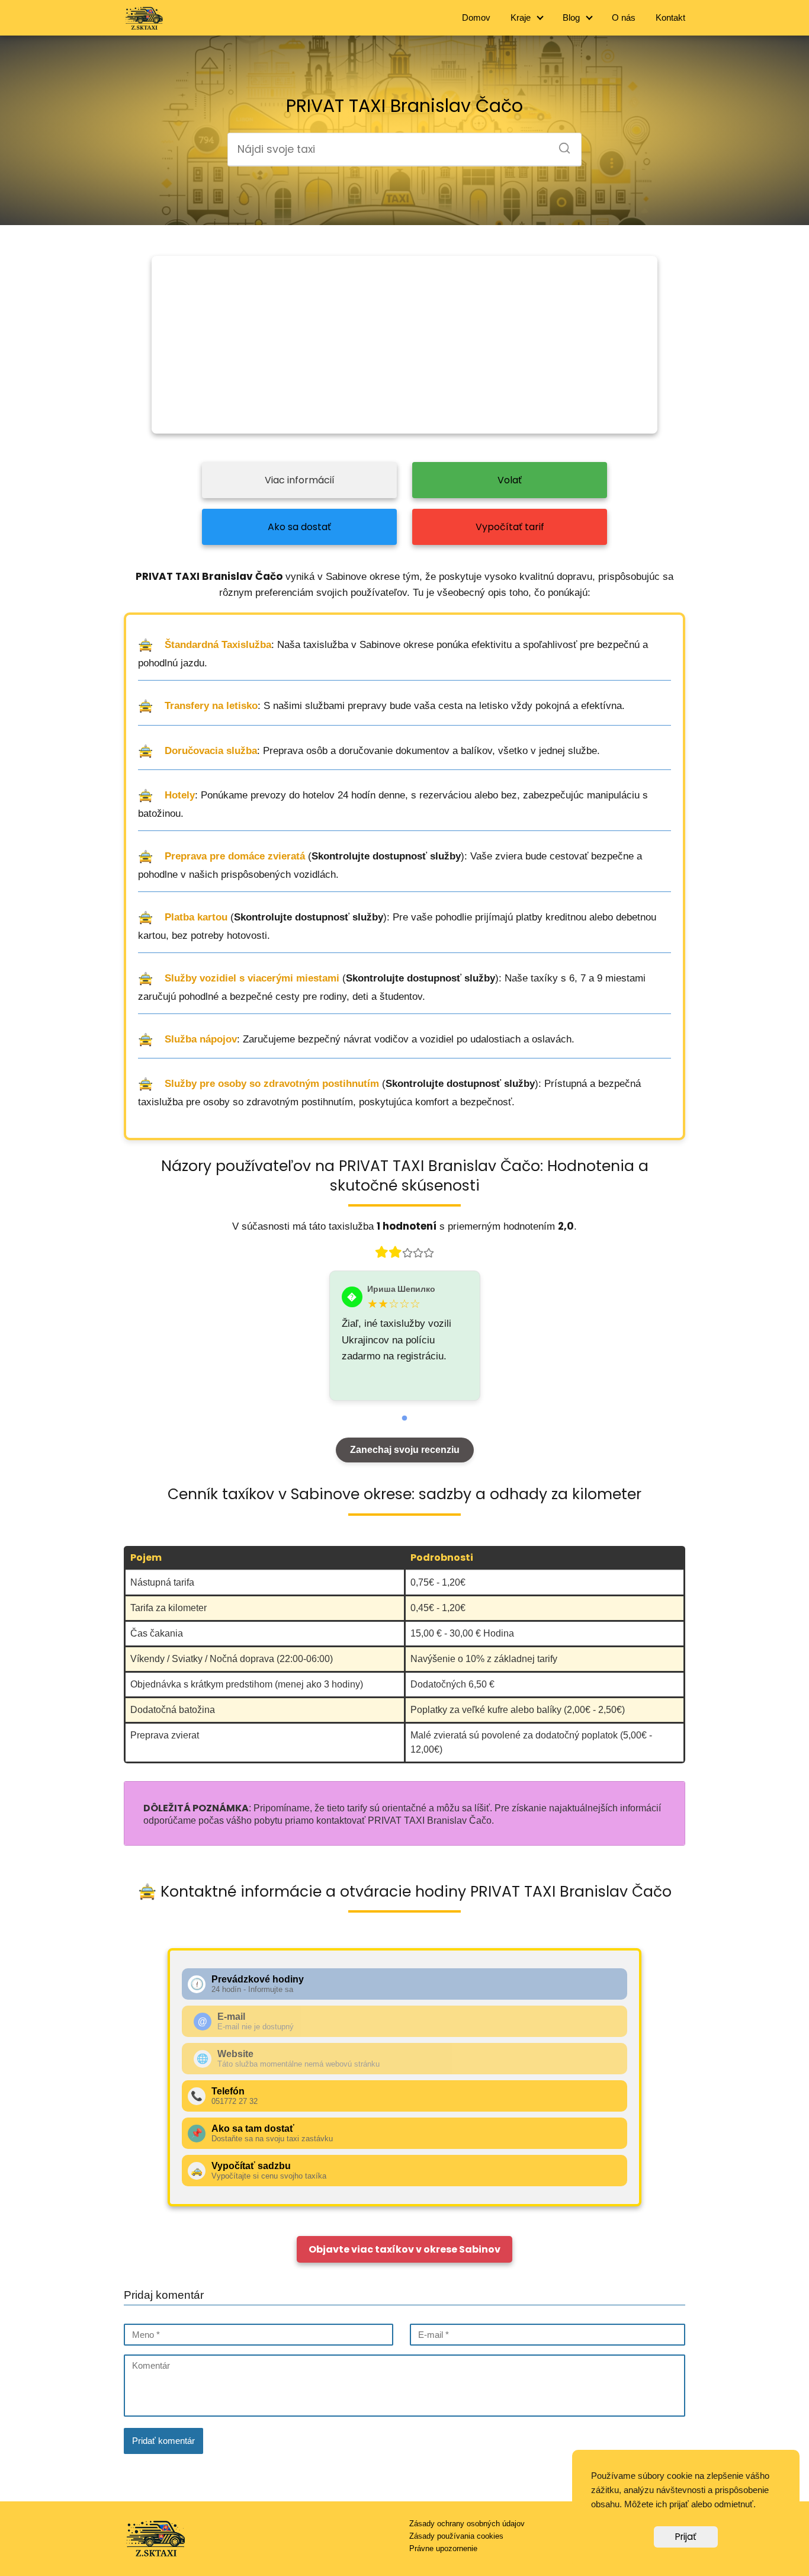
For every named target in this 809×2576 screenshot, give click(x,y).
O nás (624, 17)
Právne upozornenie (443, 2548)
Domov (476, 17)
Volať (510, 480)
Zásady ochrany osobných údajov (467, 2524)
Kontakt (670, 17)
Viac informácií (300, 480)
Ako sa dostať (299, 527)
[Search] (560, 145)
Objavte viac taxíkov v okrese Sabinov (404, 2249)
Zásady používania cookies (456, 2536)
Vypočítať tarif (510, 527)
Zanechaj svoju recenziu (405, 1450)
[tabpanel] (405, 1336)
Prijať (686, 2537)
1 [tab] (404, 1419)
